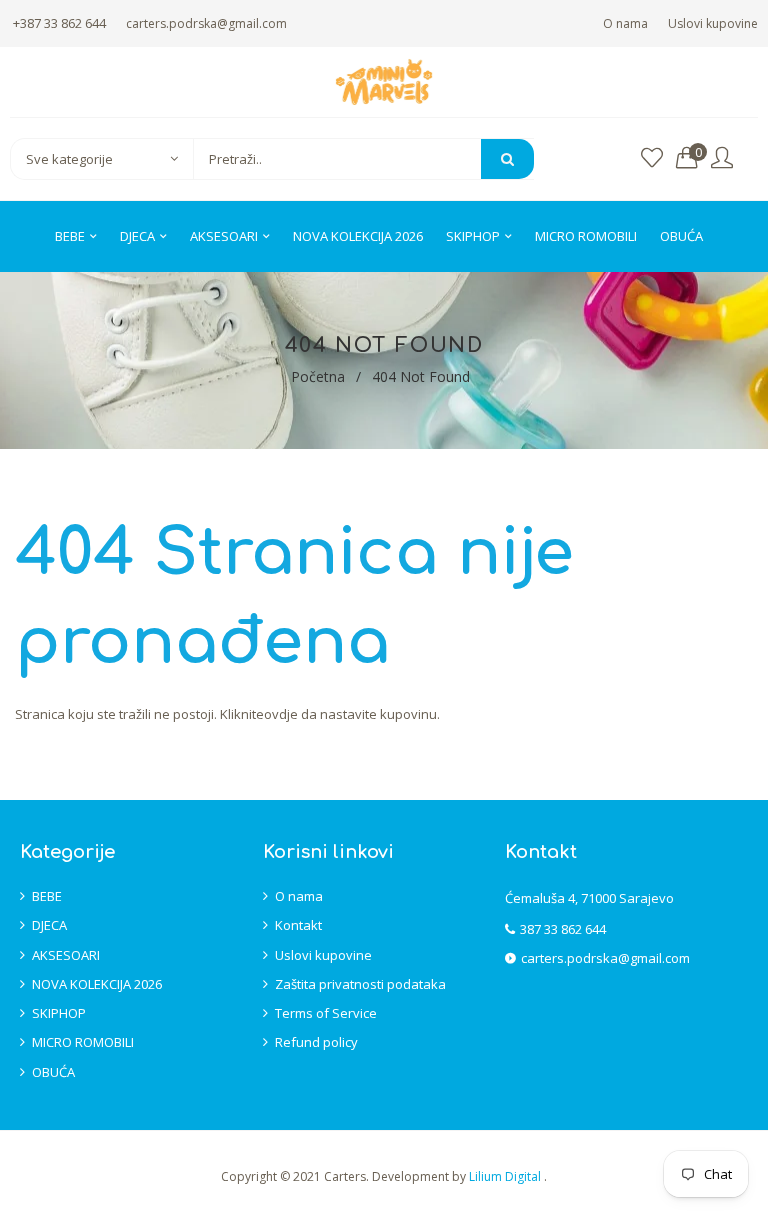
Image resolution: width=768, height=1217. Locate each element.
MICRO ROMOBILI (83, 1042)
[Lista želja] (652, 158)
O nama (625, 23)
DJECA (49, 925)
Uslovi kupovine (713, 23)
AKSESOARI (66, 955)
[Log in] (722, 158)
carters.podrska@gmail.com (206, 23)
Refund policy (316, 1042)
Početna (318, 376)
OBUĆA (53, 1072)
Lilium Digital (506, 1176)
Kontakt (298, 925)
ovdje (281, 714)
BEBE (47, 896)
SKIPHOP (59, 1013)
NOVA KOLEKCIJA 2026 (97, 984)
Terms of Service (326, 1013)
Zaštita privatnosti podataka (360, 984)
